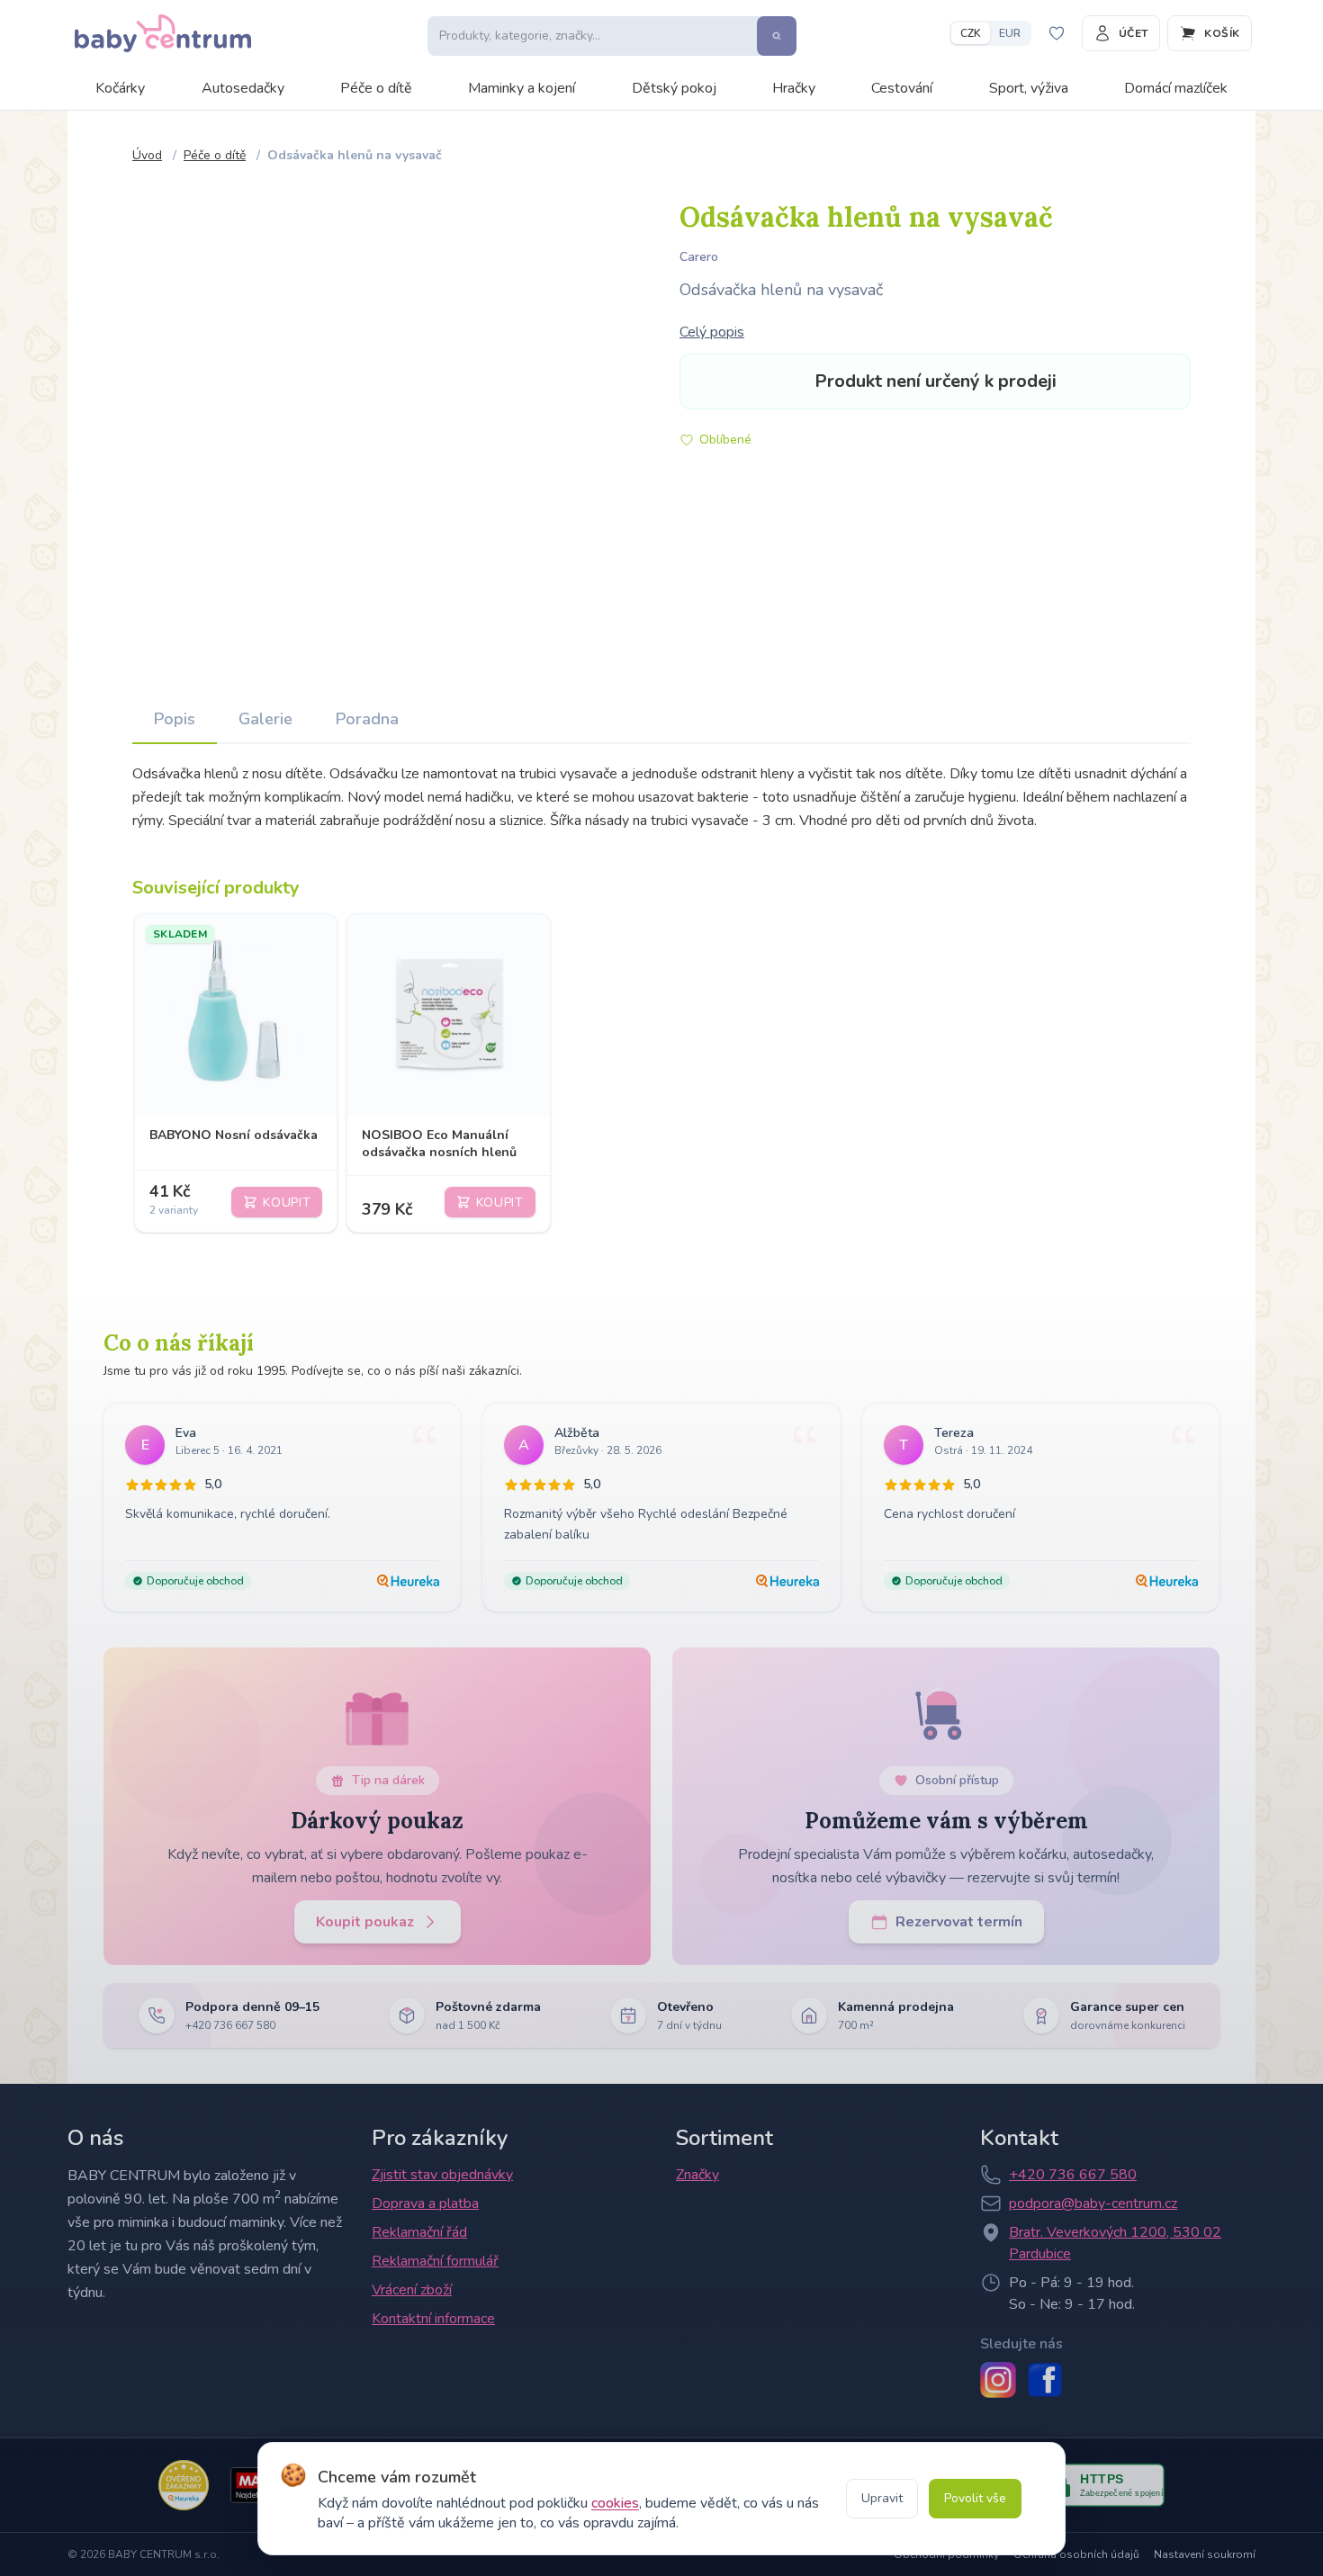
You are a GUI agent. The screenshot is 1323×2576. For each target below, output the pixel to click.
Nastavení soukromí (1205, 2554)
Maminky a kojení (522, 88)
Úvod (147, 155)
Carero (699, 257)
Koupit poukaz (365, 1922)
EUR (1010, 33)
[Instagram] (998, 2380)
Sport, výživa (1029, 88)
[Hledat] (777, 36)
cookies (615, 2503)
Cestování (902, 88)
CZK (971, 33)
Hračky (794, 88)
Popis (175, 719)
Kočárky (120, 88)
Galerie (265, 719)
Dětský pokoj (674, 88)
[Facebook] (1045, 2380)
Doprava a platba (425, 2204)
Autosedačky (243, 88)
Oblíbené (725, 440)
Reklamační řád (419, 2232)
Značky (697, 2175)
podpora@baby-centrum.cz (1093, 2204)
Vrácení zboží (412, 2290)
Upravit (882, 2498)
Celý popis (712, 332)
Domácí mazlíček (1176, 88)
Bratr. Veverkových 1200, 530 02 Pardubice (1115, 2243)
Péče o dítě (376, 88)
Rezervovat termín (959, 1922)
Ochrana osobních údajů (1076, 2554)
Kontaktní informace (433, 2319)
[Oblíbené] (1057, 33)
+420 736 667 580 (1073, 2175)
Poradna (367, 719)
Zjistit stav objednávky (442, 2175)
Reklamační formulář (435, 2261)
